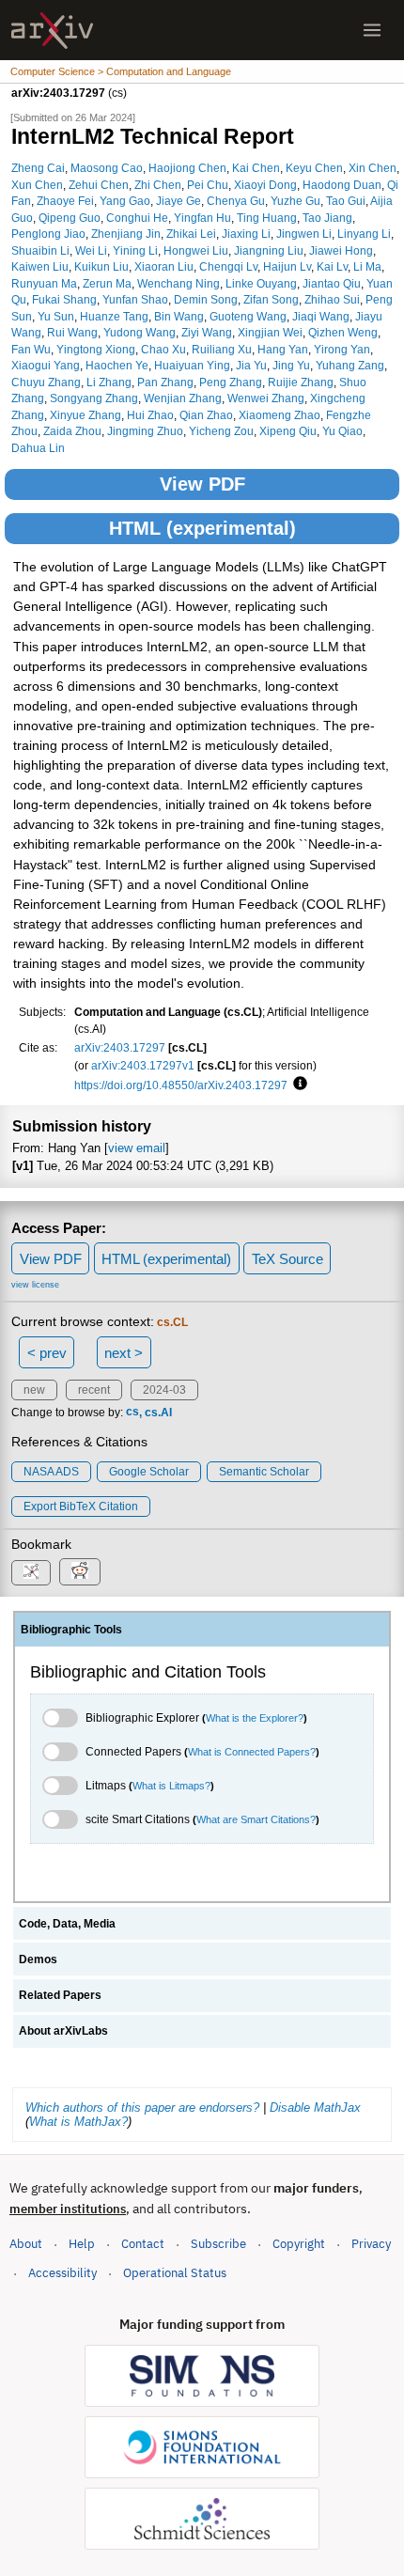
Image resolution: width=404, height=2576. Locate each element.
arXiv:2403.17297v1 (143, 1065)
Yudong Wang (140, 332)
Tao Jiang (327, 218)
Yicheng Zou (221, 431)
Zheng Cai (38, 168)
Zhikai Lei (191, 234)
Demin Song (206, 299)
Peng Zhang (231, 382)
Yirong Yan (342, 349)
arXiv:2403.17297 (120, 1047)
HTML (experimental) (202, 528)
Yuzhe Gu (295, 201)
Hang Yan (283, 349)
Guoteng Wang (248, 316)
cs (132, 1413)
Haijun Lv (287, 266)
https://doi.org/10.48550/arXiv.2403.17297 (181, 1085)
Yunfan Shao (135, 299)
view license (35, 1285)
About (26, 2244)
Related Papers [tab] (60, 1995)
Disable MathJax (315, 2108)
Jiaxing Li (246, 234)
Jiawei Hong (341, 250)
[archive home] (52, 31)
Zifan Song (271, 299)
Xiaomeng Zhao (280, 415)
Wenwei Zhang (266, 398)
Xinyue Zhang (85, 415)
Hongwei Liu (196, 250)
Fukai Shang (64, 299)
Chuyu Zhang (46, 382)
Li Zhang (109, 382)
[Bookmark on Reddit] (80, 1572)
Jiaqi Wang (321, 316)
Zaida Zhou (72, 431)
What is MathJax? (78, 2122)
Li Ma (367, 266)
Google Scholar (149, 1472)
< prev (47, 1353)
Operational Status (175, 2272)
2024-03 (164, 1390)
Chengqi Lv (228, 266)
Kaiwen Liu (40, 266)
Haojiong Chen (187, 168)
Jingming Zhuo (145, 431)
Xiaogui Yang (46, 365)
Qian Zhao (206, 415)
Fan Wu (31, 349)
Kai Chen (256, 168)
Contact (143, 2244)
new (34, 1390)
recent (94, 1390)
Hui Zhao (150, 415)
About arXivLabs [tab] (63, 2031)
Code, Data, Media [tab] (67, 1924)
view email (137, 1148)
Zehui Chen (99, 185)
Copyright (299, 2244)
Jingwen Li (304, 234)
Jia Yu (251, 365)
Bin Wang (179, 316)
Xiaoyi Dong (265, 185)
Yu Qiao (342, 431)
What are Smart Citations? (256, 1819)
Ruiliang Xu (222, 349)
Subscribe (218, 2244)
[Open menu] (372, 30)
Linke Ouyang (261, 283)
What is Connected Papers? (252, 1752)
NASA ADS (51, 1472)
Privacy (371, 2244)
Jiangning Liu (269, 250)
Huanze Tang (114, 316)
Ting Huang (267, 218)
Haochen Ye (117, 365)
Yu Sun (56, 316)
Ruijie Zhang (301, 382)
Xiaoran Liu (164, 266)
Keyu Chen (314, 168)
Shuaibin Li (40, 250)
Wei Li (91, 250)
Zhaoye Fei (65, 201)
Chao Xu (163, 349)
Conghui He (137, 218)
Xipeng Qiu (288, 431)
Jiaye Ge (179, 201)
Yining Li (135, 250)
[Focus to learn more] (297, 1085)
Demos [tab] (38, 1959)
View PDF (202, 484)
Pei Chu (208, 185)
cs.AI (158, 1413)
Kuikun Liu (101, 266)
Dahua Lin (38, 448)
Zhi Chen (158, 185)
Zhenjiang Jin (126, 234)
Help (82, 2244)
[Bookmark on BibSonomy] (31, 1573)
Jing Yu (291, 365)
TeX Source (287, 1259)
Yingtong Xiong (96, 349)
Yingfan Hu (202, 218)
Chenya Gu (236, 201)
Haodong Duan (342, 185)
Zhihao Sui (332, 299)
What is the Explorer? (255, 1718)
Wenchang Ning (179, 283)
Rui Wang (72, 332)
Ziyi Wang (207, 332)
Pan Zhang (165, 382)
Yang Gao (125, 201)
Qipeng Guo (70, 218)
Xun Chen (37, 185)
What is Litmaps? (171, 1786)
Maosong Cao (107, 168)
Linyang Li (364, 234)
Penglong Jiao (48, 234)
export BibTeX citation (81, 1507)
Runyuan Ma (44, 283)
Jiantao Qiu (332, 283)
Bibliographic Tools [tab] (71, 1630)
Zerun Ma (107, 283)
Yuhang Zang (350, 365)
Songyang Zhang (94, 398)
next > (124, 1353)
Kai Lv (332, 266)
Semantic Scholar (264, 1472)
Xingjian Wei (270, 332)
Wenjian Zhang (183, 398)
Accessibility (62, 2273)
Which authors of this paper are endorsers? (142, 2108)
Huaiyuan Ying (192, 365)
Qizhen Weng (343, 332)
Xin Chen (373, 168)
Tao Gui (346, 201)
